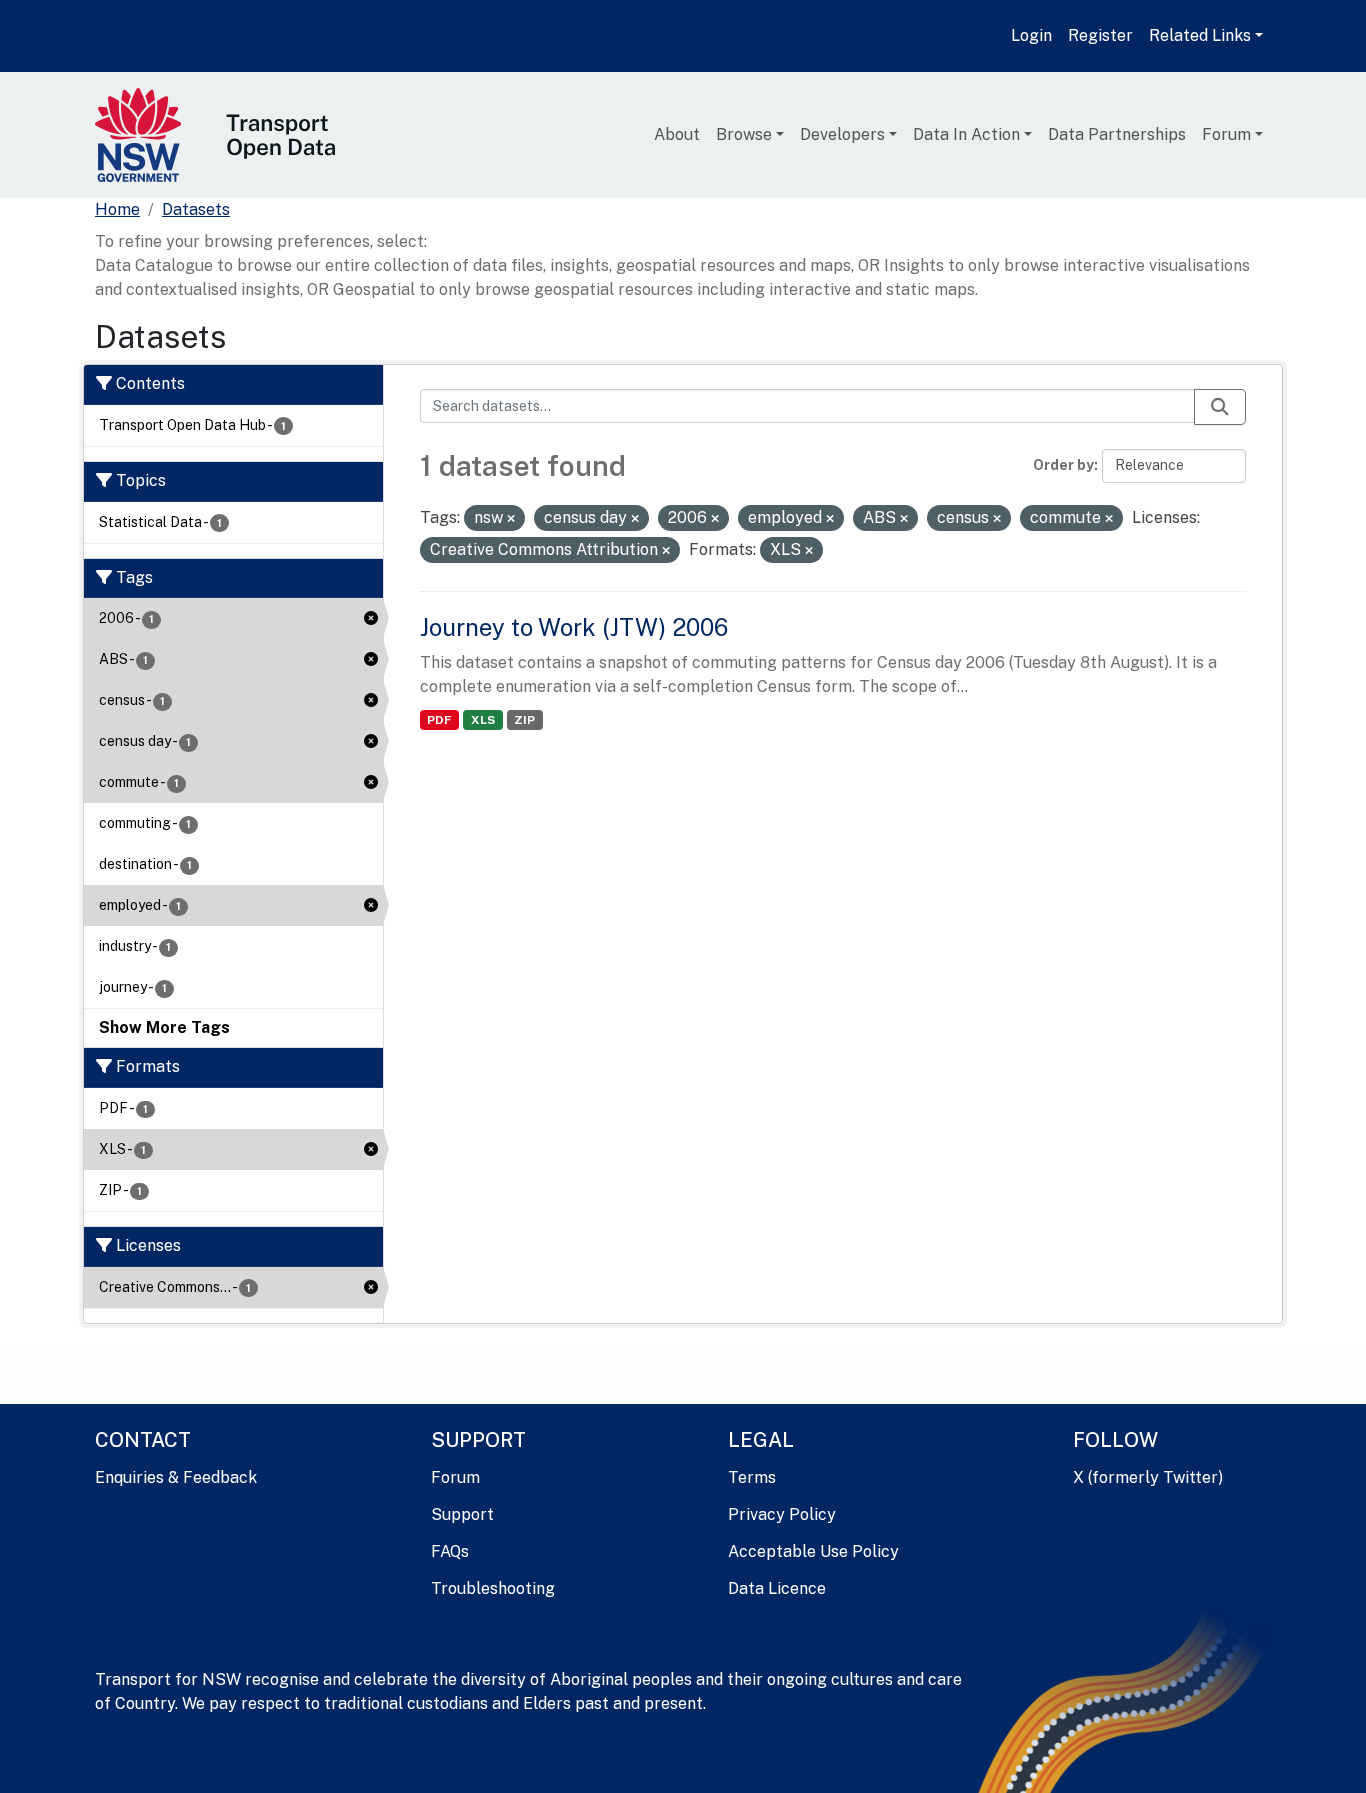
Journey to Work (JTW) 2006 (574, 627)
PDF (439, 720)
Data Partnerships (1117, 134)
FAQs (450, 1551)
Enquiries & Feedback (176, 1477)
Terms (752, 1477)
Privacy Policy (782, 1514)
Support (462, 1514)
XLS (483, 720)
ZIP (524, 720)
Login (1031, 35)
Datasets (196, 209)
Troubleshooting (493, 1588)
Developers (842, 134)
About (677, 134)
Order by (1063, 465)
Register (1100, 35)
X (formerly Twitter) (1148, 1477)
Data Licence (777, 1588)
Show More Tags (164, 1027)
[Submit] (1220, 407)
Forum (1226, 134)
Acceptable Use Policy (813, 1551)
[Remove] (511, 519)
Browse (744, 134)
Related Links (1200, 35)
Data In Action (966, 134)
